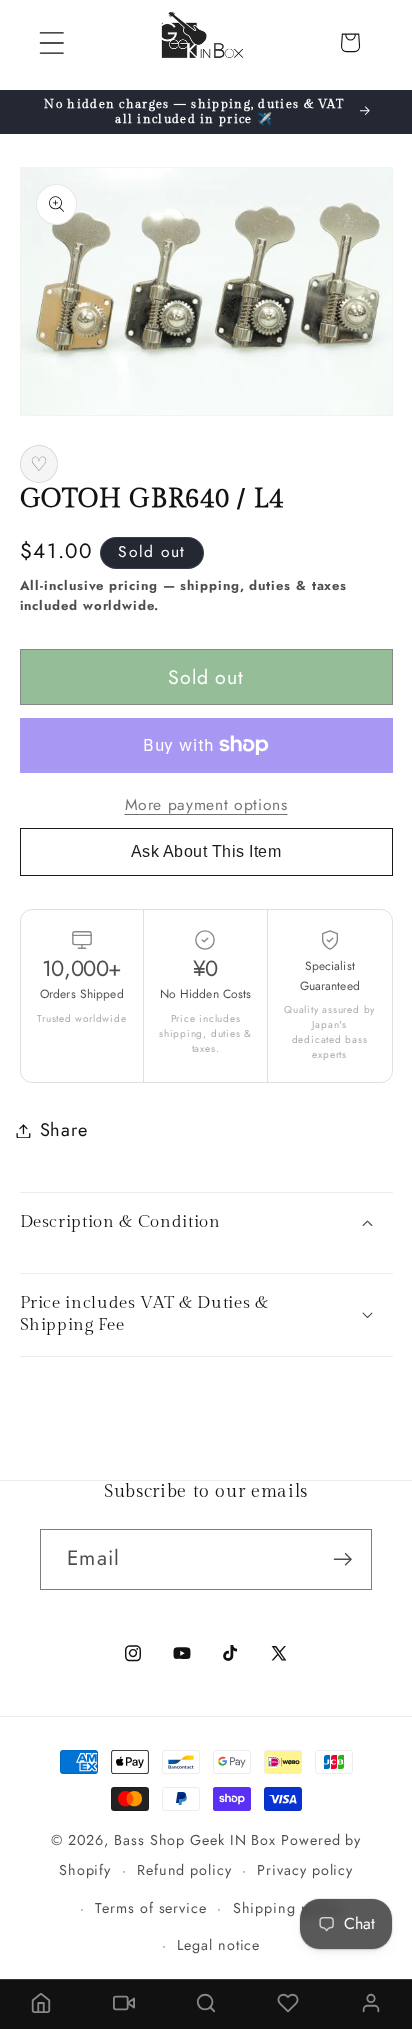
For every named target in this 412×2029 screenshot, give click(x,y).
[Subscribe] (342, 1559)
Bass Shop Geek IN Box (195, 1840)
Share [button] (64, 1130)
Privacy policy (305, 1870)
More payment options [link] (206, 805)
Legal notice (218, 1945)
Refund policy (184, 1870)
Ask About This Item (206, 851)
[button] (51, 42)
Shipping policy (288, 1908)
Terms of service (151, 1908)
